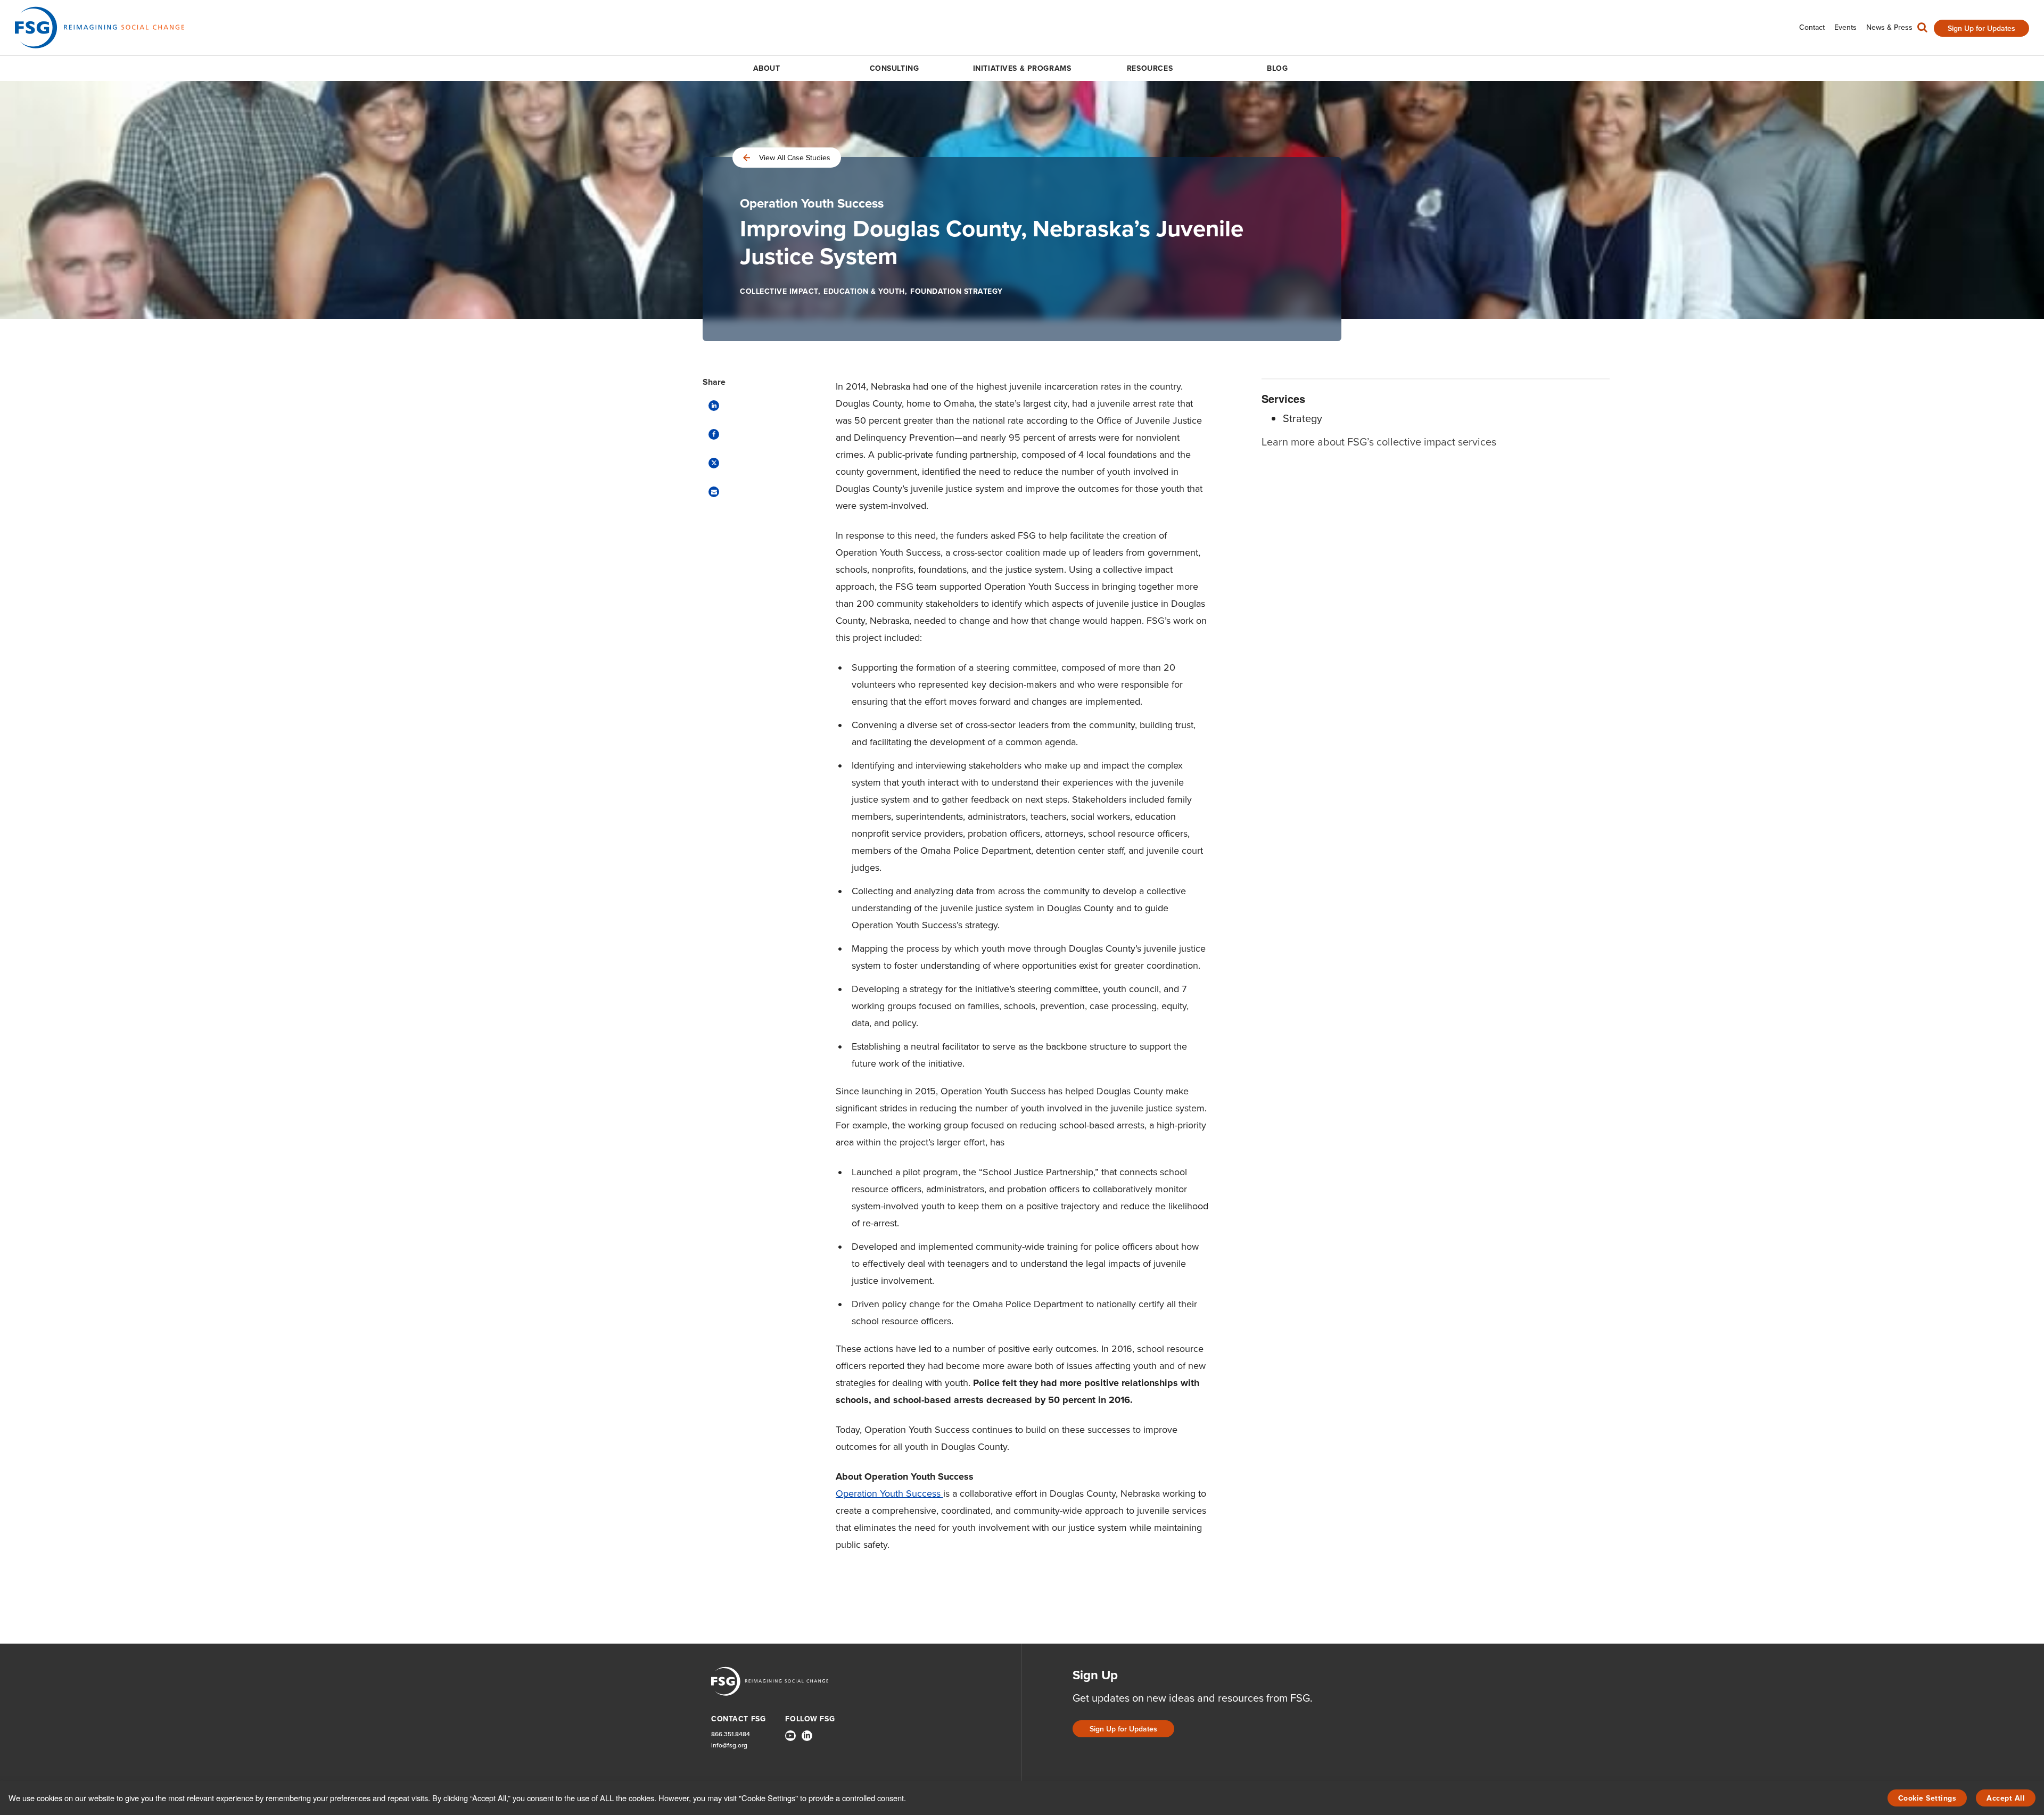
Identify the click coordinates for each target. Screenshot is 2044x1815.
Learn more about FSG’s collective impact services (1379, 442)
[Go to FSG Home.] (100, 27)
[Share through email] (714, 492)
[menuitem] (1812, 27)
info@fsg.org (729, 1746)
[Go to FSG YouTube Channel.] (790, 1736)
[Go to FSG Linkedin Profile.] (807, 1736)
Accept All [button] (2006, 1798)
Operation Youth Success (889, 1494)
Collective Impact (779, 291)
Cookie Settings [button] (1927, 1798)
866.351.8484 (731, 1734)
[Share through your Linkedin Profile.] (714, 406)
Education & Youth (864, 291)
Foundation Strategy (957, 291)
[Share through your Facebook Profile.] (714, 434)
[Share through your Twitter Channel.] (714, 463)
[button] (1922, 30)
